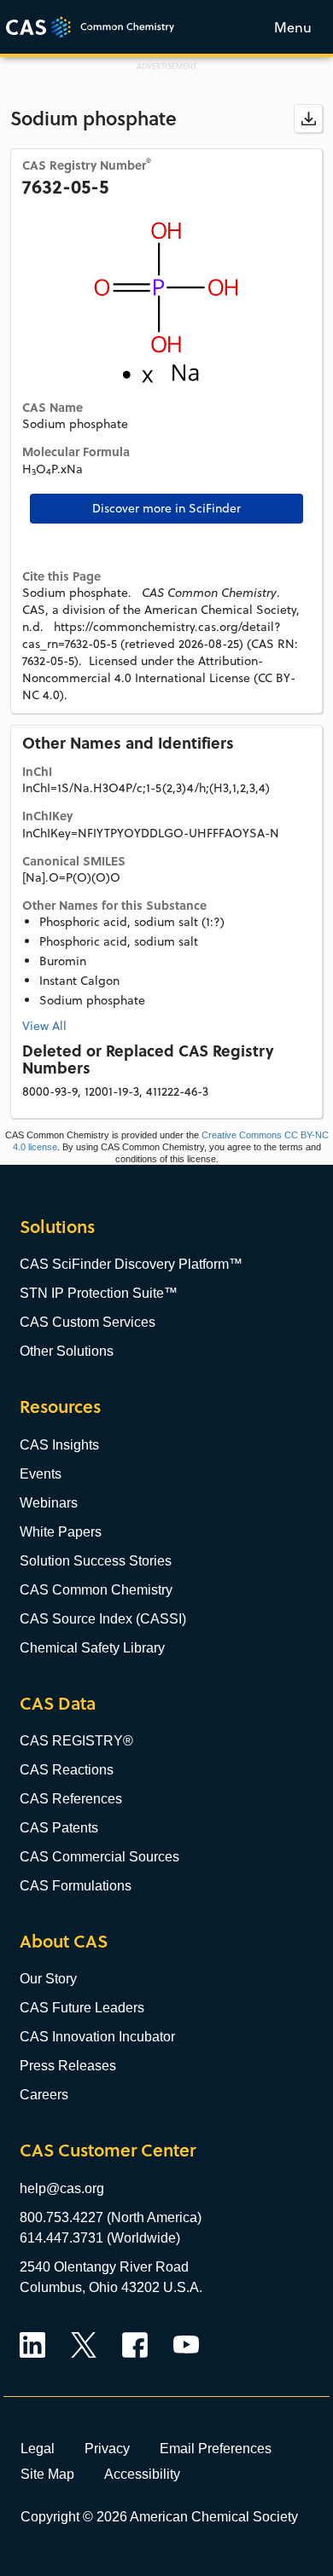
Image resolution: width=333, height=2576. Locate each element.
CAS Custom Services (88, 1322)
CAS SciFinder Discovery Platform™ (131, 1264)
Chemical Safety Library (92, 1648)
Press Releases (68, 2066)
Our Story (48, 1979)
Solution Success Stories (96, 1561)
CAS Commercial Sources (99, 1857)
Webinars (49, 1503)
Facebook (135, 2345)
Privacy (107, 2448)
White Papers (61, 1532)
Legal (38, 2448)
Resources (60, 1407)
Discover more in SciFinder (166, 508)
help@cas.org (62, 2188)
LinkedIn (32, 2345)
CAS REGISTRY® (76, 1741)
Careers (44, 2095)
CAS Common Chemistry (96, 1590)
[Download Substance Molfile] (308, 119)
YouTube (186, 2345)
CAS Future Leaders (82, 2008)
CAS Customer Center (108, 2150)
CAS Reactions (67, 1770)
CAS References (71, 1799)
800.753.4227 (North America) (111, 2217)
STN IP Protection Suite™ (99, 1293)
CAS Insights (59, 1445)
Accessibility (142, 2474)
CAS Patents (59, 1828)
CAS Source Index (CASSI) (103, 1619)
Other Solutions (67, 1351)
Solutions (57, 1227)
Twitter (84, 2345)
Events (41, 1474)
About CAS (64, 1941)
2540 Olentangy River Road (104, 2267)
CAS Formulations (76, 1886)
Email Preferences (216, 2448)
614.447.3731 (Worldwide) (100, 2238)
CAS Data (58, 1703)
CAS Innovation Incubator (97, 2037)
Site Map (47, 2474)
